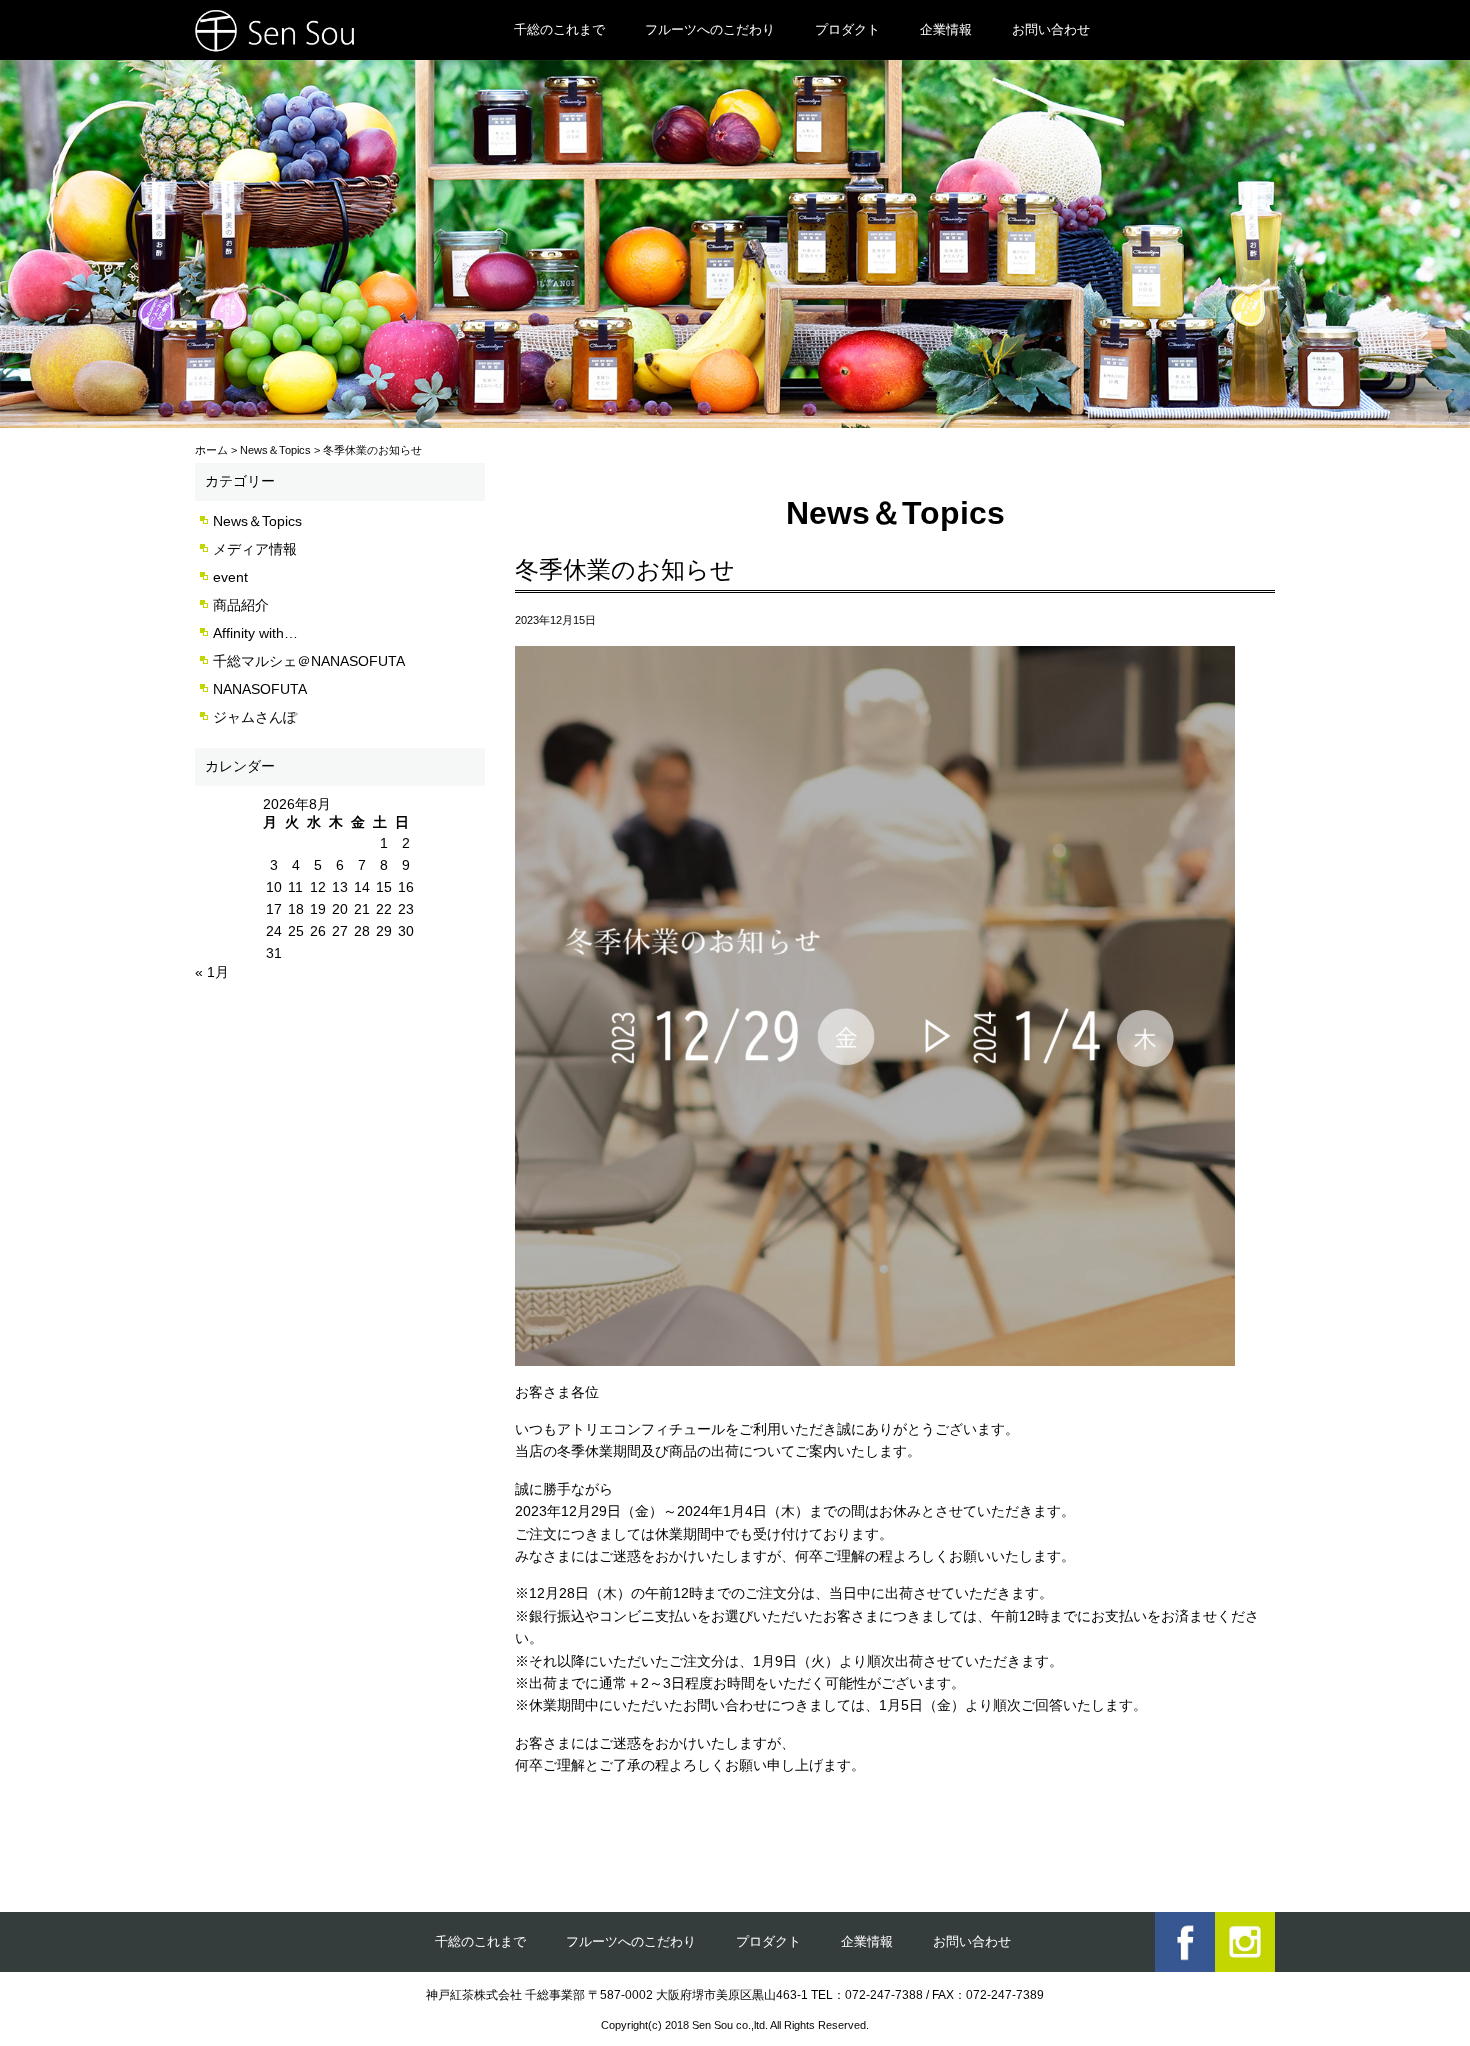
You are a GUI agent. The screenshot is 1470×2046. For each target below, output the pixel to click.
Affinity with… (255, 633)
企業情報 (946, 29)
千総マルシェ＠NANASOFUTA (309, 661)
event (230, 577)
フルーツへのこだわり (710, 29)
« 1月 (212, 972)
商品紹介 (241, 605)
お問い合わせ (1051, 29)
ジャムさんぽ (255, 717)
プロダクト (847, 29)
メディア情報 (255, 549)
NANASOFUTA (260, 689)
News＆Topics (257, 521)
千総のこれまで (559, 29)
